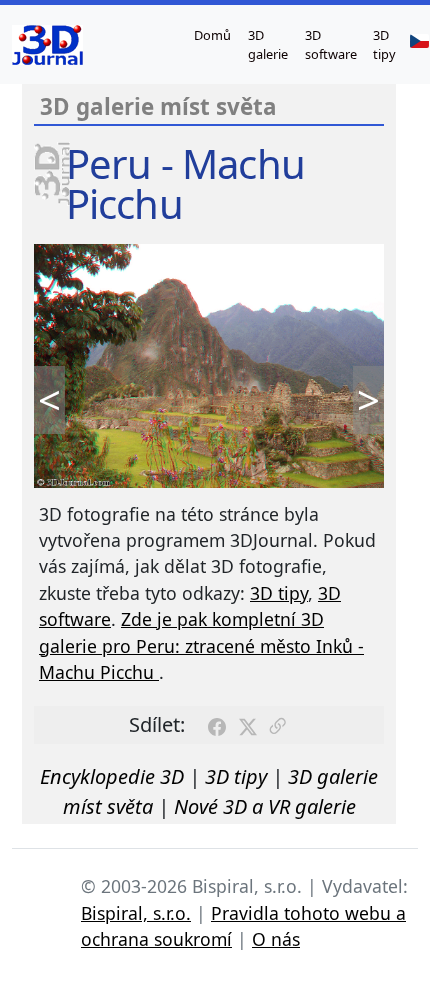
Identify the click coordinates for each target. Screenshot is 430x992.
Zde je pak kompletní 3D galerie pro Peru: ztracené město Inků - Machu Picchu (201, 645)
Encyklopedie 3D (112, 776)
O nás (276, 939)
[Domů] (47, 45)
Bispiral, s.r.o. (136, 913)
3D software (331, 44)
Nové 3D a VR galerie (265, 806)
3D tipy (384, 44)
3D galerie (268, 44)
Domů (212, 35)
